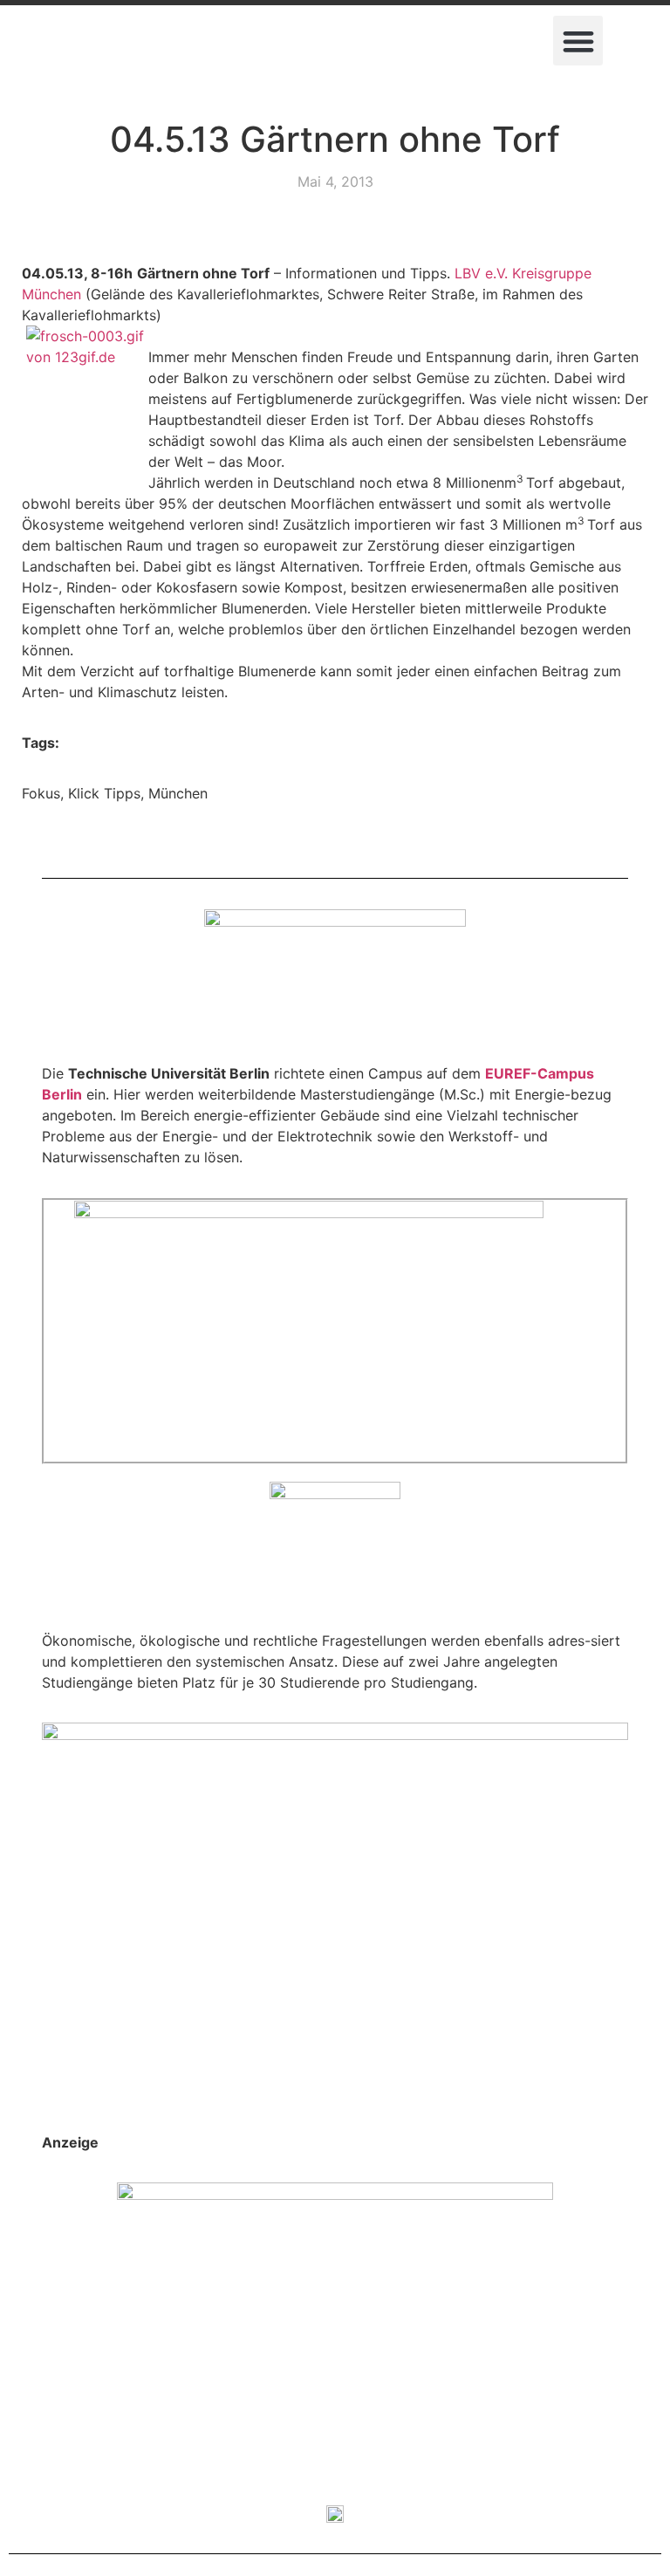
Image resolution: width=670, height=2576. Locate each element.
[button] (578, 41)
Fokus (41, 793)
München (178, 793)
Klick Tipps (104, 793)
